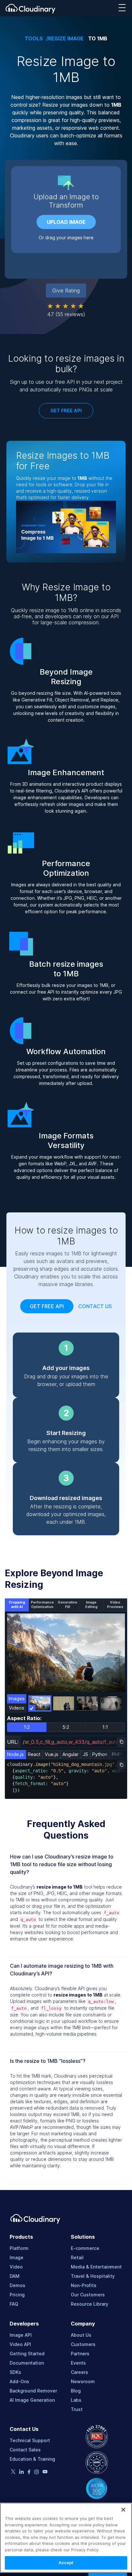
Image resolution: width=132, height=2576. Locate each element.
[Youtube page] (45, 2472)
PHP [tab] (116, 1754)
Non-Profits (84, 2285)
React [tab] (34, 1754)
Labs (76, 2400)
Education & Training (32, 2459)
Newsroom (83, 2381)
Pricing (17, 2295)
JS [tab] (86, 1754)
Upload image (66, 222)
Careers (79, 2372)
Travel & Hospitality (93, 2276)
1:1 (105, 1727)
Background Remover (33, 2391)
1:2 (27, 1727)
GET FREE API (66, 410)
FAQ (14, 2304)
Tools (34, 39)
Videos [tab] (17, 1708)
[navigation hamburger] (122, 8)
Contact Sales (25, 2450)
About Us (81, 2335)
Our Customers (88, 2295)
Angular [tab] (70, 1754)
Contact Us (95, 1306)
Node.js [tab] (15, 1754)
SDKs (15, 2372)
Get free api (47, 1306)
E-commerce (85, 2248)
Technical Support (30, 2440)
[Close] (123, 2510)
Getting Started (27, 2354)
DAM (15, 2276)
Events (78, 2363)
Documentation (27, 2363)
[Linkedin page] (21, 2473)
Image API (21, 2335)
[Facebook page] (29, 2473)
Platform (19, 2248)
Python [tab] (100, 1754)
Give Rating (66, 291)
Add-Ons (19, 2381)
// (75, 1742)
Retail (77, 2257)
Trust (77, 2409)
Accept (66, 2563)
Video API (20, 2344)
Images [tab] (17, 1698)
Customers (83, 2344)
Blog (76, 2391)
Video (16, 2267)
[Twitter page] (13, 2472)
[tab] (17, 1605)
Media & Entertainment (96, 2267)
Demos (17, 2285)
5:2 (66, 1727)
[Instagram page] (37, 2473)
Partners (80, 2354)
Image (16, 2257)
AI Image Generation (32, 2400)
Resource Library (90, 2304)
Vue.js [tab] (52, 1754)
